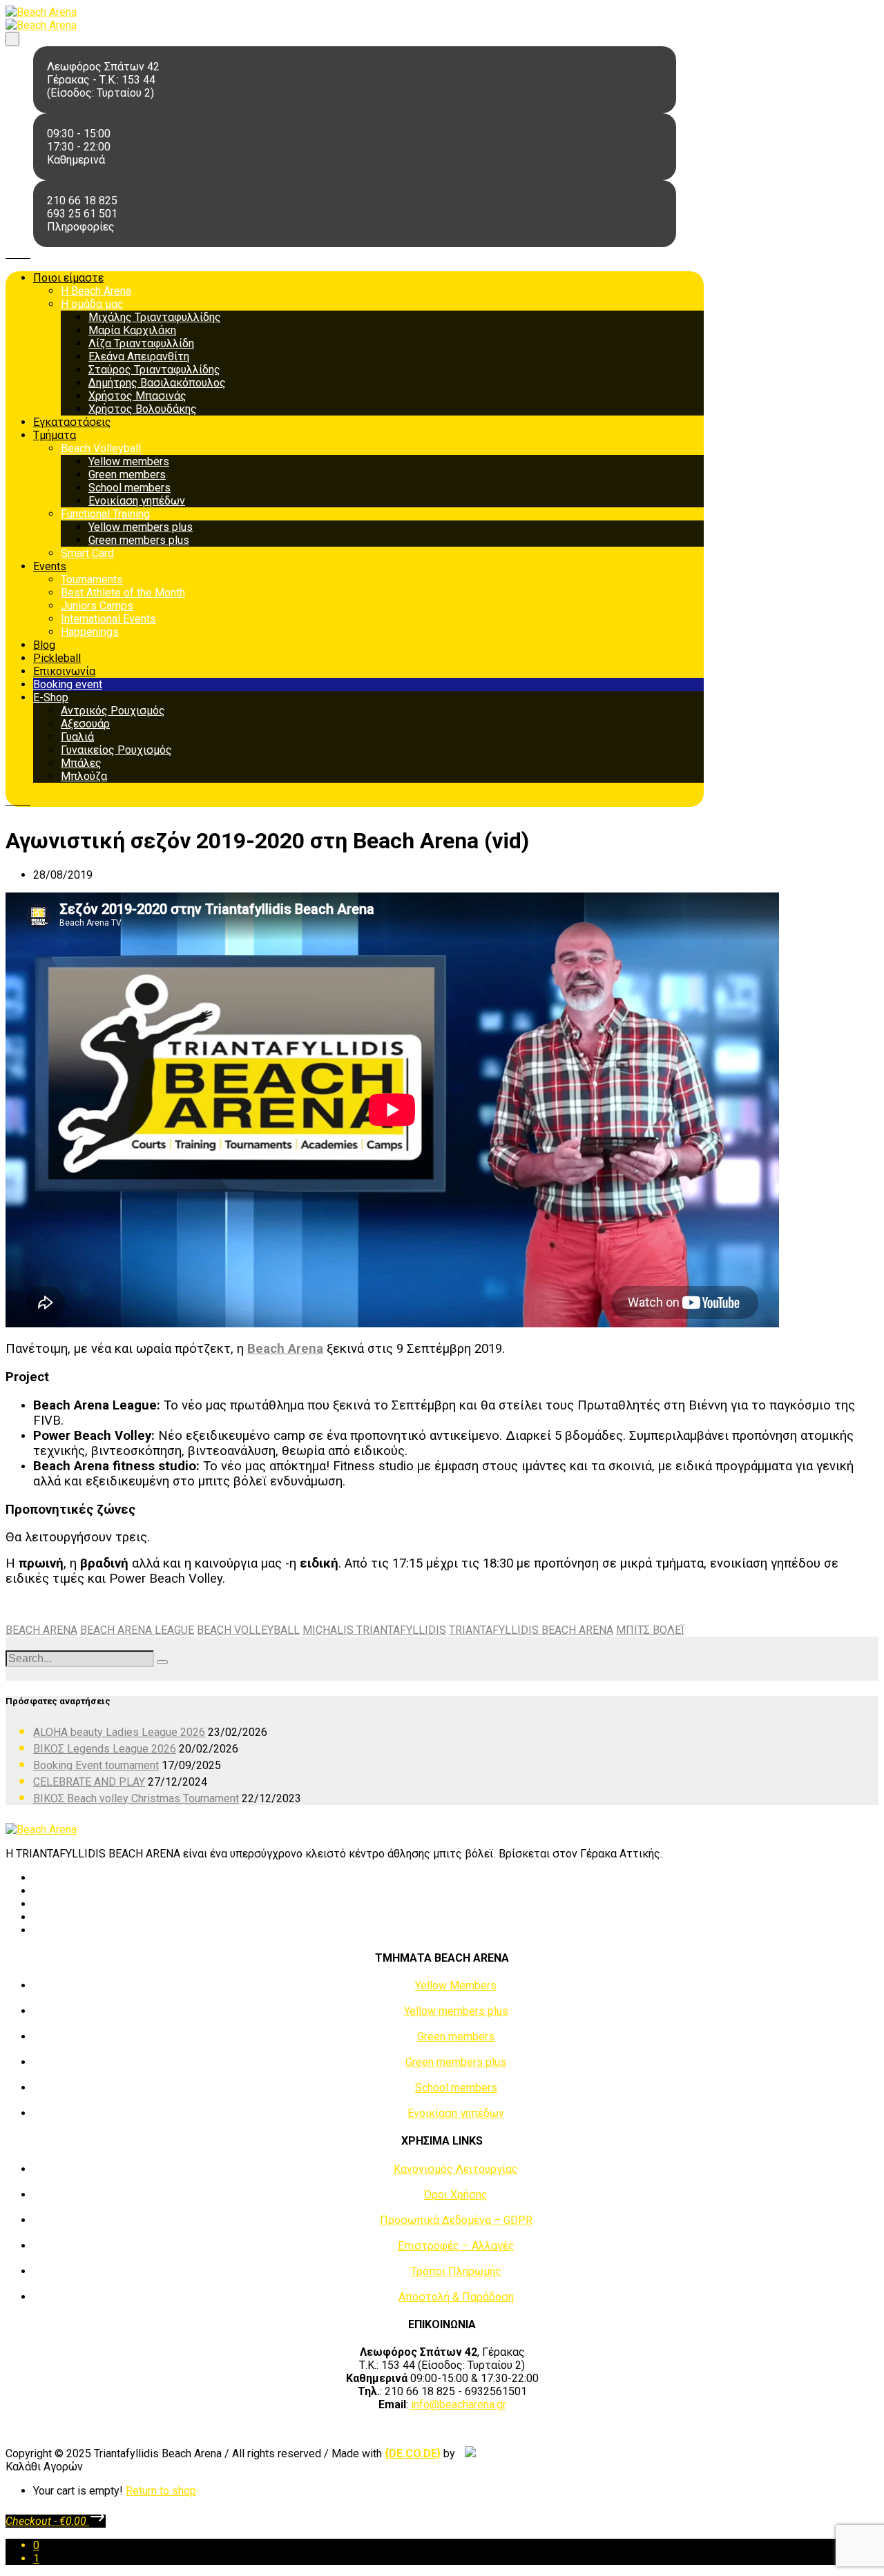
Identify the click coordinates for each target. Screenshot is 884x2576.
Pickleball (57, 658)
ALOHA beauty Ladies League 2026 (119, 1732)
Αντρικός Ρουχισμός (113, 711)
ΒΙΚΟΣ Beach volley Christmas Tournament (136, 1798)
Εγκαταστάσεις (72, 422)
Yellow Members (456, 1985)
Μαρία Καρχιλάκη (132, 330)
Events (50, 566)
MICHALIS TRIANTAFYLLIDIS (374, 1630)
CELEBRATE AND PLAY (89, 1782)
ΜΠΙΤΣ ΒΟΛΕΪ (650, 1630)
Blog (44, 645)
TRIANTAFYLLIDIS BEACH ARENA (531, 1630)
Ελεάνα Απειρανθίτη (139, 357)
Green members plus (139, 540)
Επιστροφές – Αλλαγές (456, 2246)
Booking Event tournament (96, 1765)
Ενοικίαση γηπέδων (137, 501)
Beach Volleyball (101, 448)
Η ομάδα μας (92, 304)
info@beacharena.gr (459, 2404)
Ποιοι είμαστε (68, 278)
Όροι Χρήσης (456, 2195)
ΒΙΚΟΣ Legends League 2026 (105, 1749)
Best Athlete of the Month (123, 593)
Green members (127, 475)
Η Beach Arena (96, 291)
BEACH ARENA (41, 1630)
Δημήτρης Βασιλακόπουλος (157, 383)
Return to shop (161, 2491)
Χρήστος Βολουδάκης (143, 409)
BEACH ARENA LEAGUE (137, 1630)
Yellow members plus (141, 527)
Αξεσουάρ (85, 724)
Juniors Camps (97, 606)
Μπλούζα (84, 776)
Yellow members (129, 461)
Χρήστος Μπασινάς (137, 396)
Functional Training (105, 514)
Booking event (68, 684)
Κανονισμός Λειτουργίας (456, 2169)
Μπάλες (81, 763)
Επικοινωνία (64, 671)
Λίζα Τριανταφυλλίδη (141, 343)
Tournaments (92, 579)
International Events (108, 619)
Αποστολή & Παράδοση (456, 2297)
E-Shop (51, 697)
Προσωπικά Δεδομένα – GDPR (456, 2220)
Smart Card (87, 553)
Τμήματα (55, 435)
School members (129, 488)
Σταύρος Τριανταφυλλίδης (154, 370)
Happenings (90, 632)
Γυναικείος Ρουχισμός (116, 750)
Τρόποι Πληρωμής (456, 2271)
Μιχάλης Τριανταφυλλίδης (155, 317)
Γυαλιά (77, 737)
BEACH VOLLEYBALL (248, 1630)
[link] (413, 2453)
